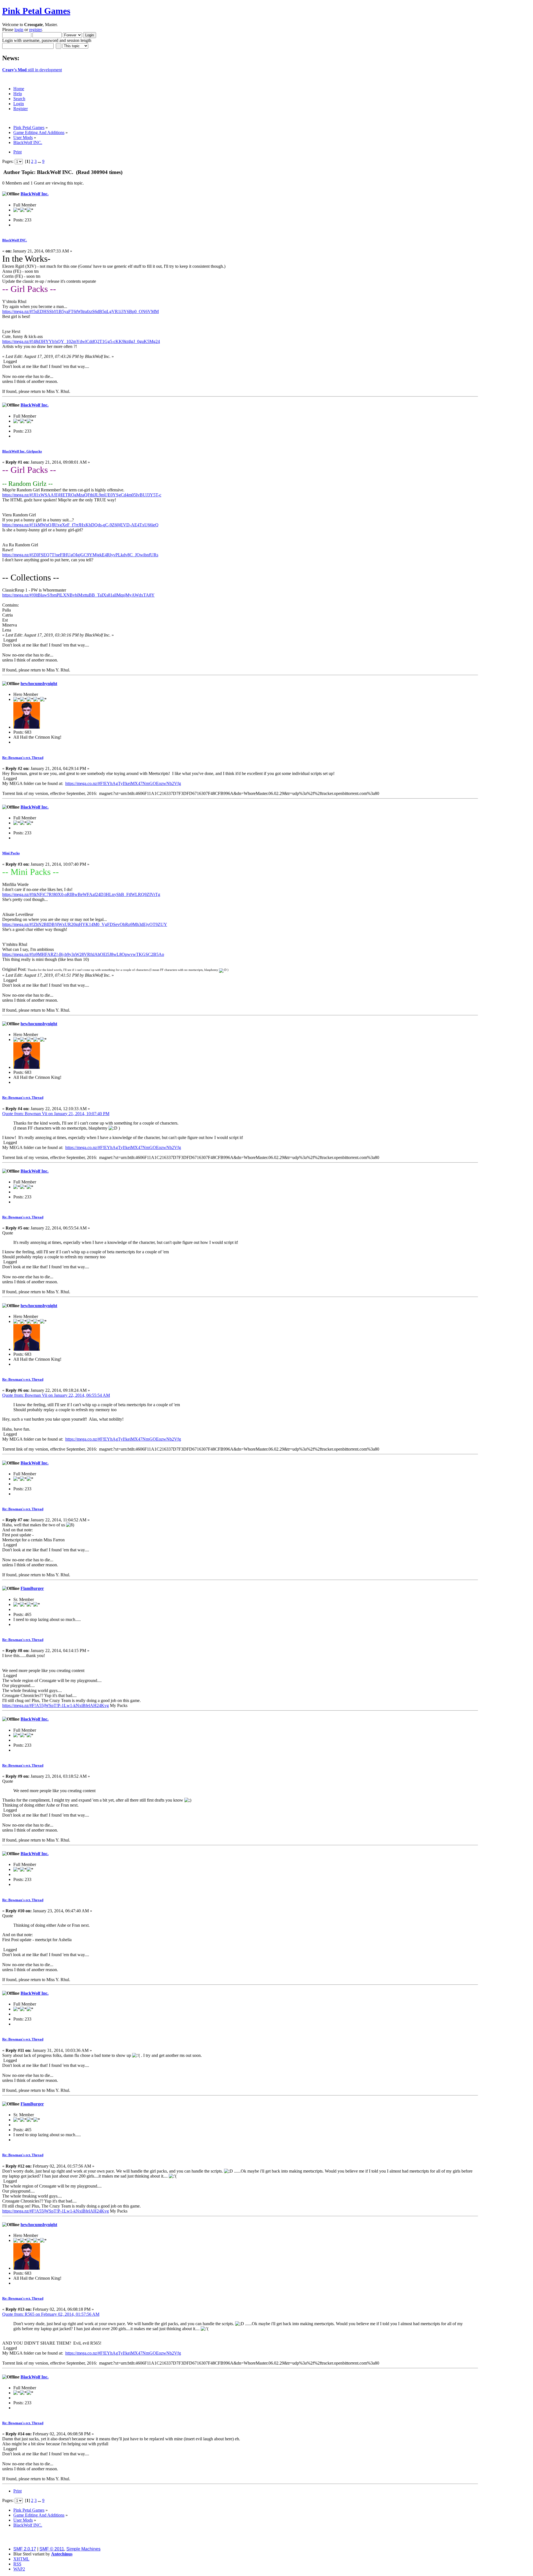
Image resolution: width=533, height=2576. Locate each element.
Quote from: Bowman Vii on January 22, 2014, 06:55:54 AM (56, 1395)
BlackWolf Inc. (35, 194)
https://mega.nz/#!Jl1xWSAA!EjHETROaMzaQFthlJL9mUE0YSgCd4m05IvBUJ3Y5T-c (82, 495)
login (19, 30)
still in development (32, 70)
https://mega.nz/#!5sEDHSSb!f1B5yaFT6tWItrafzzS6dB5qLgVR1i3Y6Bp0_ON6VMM (81, 311)
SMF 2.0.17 (25, 2549)
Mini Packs (11, 853)
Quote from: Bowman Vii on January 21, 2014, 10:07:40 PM (56, 1114)
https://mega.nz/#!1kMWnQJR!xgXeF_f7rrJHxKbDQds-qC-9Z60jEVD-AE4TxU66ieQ (80, 525)
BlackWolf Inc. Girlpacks (22, 451)
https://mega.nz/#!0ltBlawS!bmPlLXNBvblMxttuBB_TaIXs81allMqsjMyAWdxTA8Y (78, 595)
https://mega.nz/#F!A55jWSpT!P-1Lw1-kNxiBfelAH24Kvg (56, 1705)
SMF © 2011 (52, 2549)
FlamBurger (32, 1588)
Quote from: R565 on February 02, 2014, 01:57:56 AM (51, 2314)
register (35, 30)
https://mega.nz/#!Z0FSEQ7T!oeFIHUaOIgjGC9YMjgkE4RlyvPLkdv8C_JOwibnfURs (80, 555)
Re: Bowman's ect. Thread (23, 758)
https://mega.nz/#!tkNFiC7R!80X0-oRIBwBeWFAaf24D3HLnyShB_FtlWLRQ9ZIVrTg (81, 894)
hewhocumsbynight (39, 684)
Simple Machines (83, 2549)
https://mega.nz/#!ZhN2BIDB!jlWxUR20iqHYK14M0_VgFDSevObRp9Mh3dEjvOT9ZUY (85, 924)
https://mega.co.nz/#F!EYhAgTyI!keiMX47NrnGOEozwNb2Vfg (123, 783)
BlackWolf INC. (15, 240)
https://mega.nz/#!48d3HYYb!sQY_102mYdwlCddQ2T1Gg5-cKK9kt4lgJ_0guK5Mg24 (81, 341)
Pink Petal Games (36, 11)
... (40, 161)
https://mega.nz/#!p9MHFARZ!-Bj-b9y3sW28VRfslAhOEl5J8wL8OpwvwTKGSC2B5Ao (83, 954)
